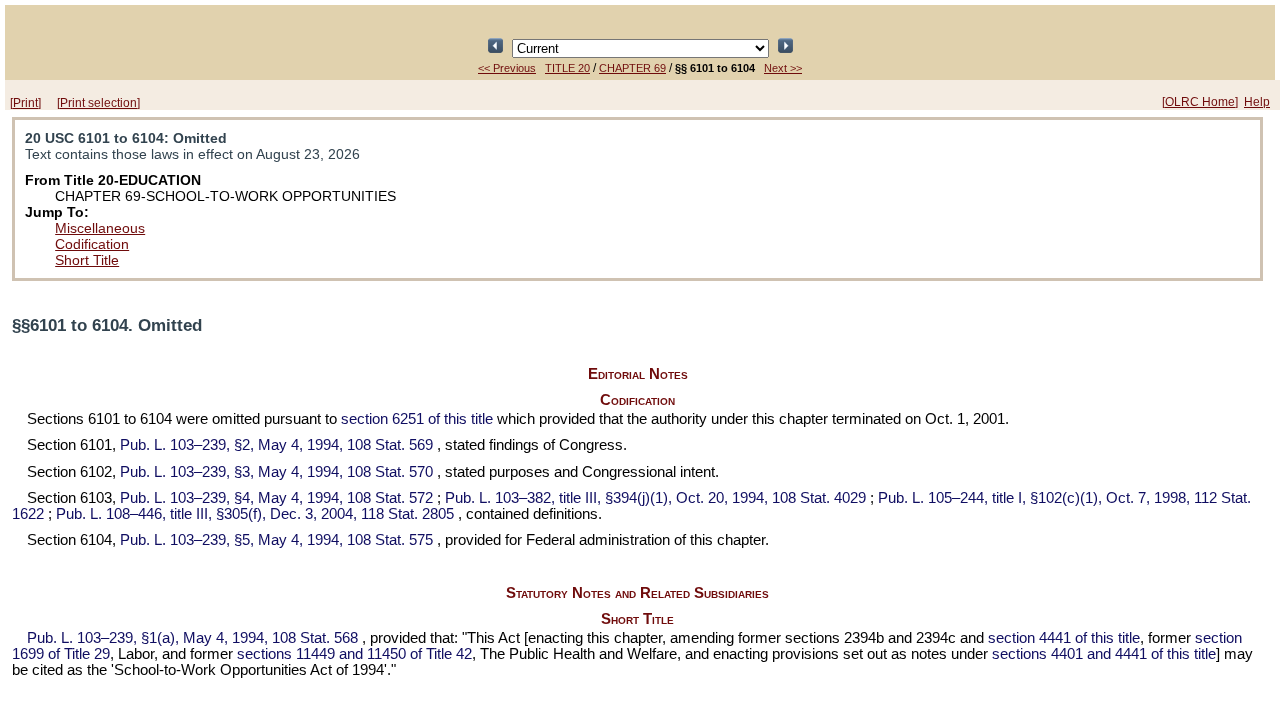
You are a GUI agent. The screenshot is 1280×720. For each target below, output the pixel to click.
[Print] (25, 103)
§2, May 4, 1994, (276, 445)
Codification (92, 244)
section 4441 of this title (1064, 638)
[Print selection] (98, 103)
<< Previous (507, 68)
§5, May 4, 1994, (276, 540)
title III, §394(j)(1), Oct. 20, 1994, (655, 498)
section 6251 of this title (417, 419)
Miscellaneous (100, 228)
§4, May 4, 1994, (276, 498)
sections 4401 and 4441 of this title (1104, 654)
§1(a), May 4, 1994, (192, 638)
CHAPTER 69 (632, 68)
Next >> (783, 68)
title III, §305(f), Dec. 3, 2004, (255, 514)
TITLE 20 (567, 68)
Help (1257, 102)
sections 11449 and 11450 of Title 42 (354, 654)
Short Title (87, 260)
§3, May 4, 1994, (276, 472)
